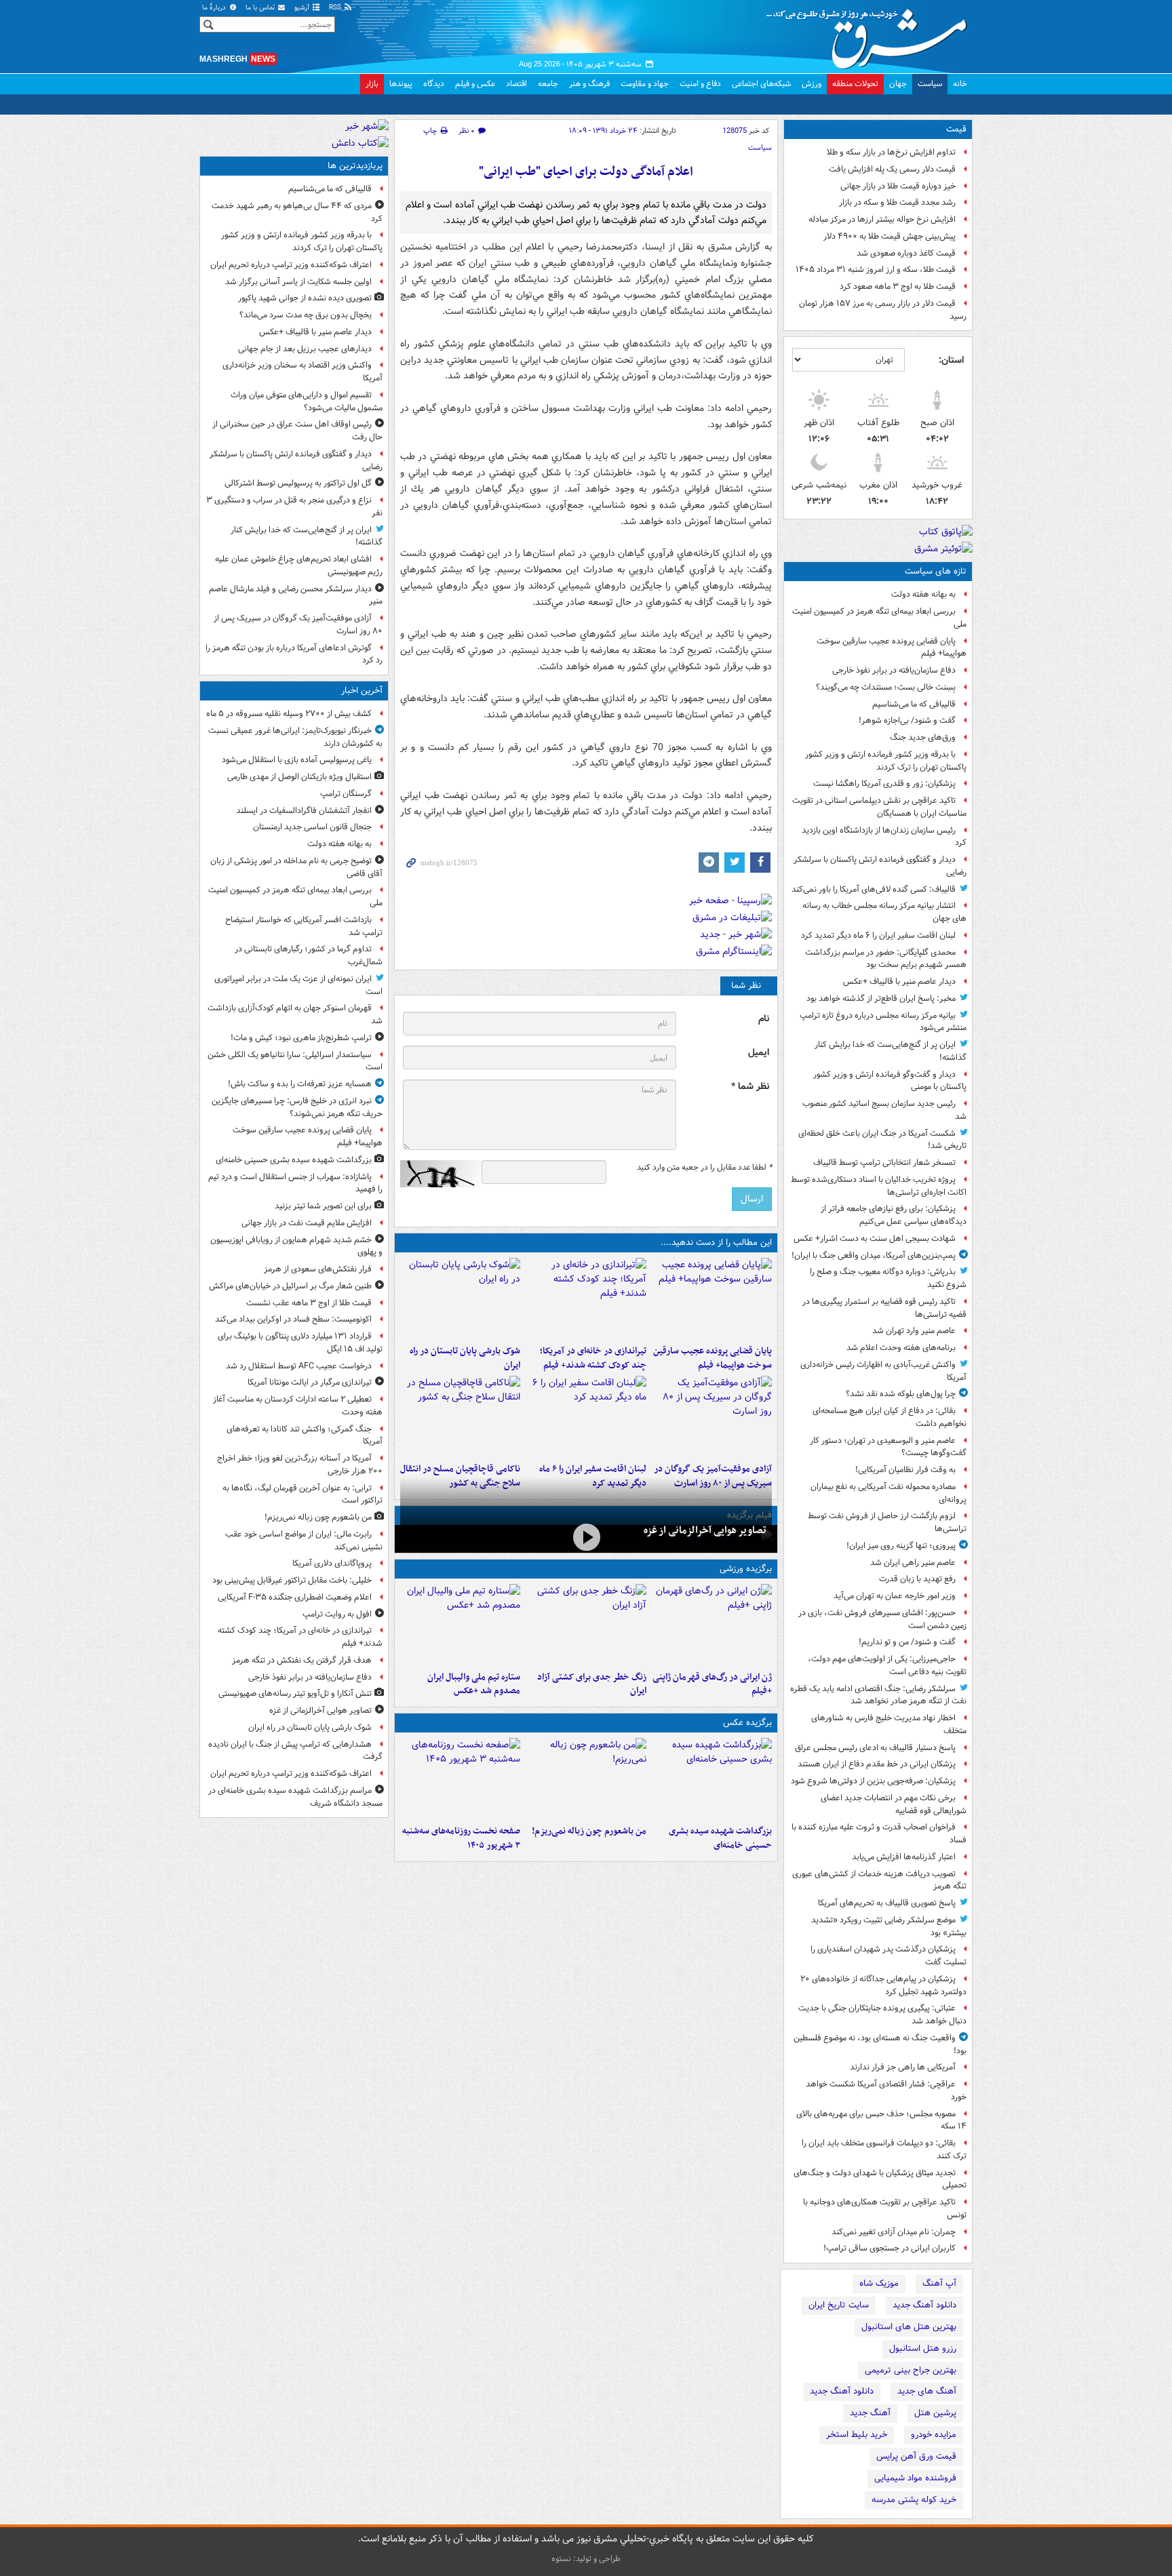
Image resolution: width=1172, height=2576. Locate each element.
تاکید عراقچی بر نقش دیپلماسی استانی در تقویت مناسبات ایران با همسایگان (879, 807)
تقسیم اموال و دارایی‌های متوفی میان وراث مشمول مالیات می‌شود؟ (307, 401)
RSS (336, 8)
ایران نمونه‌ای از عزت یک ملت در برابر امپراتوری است (298, 985)
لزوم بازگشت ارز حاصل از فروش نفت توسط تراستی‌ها (887, 1522)
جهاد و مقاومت (645, 84)
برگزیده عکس (747, 1723)
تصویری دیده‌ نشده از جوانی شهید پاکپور (305, 298)
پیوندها (401, 84)
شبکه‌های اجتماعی (761, 84)
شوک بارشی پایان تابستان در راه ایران (465, 1358)
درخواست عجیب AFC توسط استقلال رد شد (299, 1366)
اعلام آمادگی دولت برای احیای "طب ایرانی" (586, 172)
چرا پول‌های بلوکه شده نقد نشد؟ (901, 1394)
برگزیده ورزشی (746, 1569)
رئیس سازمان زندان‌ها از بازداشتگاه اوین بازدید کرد (884, 837)
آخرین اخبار (362, 691)
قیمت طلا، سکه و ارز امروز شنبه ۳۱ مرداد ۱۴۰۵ (876, 270)
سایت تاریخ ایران (839, 2305)
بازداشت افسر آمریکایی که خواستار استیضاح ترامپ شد (304, 926)
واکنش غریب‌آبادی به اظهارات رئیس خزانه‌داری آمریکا (883, 1371)
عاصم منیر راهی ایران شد (913, 1563)
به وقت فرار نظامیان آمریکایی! (905, 1470)
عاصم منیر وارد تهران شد (914, 1331)
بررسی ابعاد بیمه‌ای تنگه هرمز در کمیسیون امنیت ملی (879, 618)
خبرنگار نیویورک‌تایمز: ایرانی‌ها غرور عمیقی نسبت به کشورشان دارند (295, 737)
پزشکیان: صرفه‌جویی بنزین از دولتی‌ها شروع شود (873, 1781)
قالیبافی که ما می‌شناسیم (914, 704)
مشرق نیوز (871, 34)
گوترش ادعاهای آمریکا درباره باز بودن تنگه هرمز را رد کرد (294, 654)
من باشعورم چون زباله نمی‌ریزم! (589, 1831)
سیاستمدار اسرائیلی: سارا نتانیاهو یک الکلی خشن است (295, 1061)
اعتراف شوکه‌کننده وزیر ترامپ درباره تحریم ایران (291, 265)
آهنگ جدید (870, 2413)
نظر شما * (750, 1087)
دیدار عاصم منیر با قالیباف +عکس (899, 982)
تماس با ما (261, 8)
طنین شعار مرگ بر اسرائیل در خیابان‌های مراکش (290, 1286)
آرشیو (303, 8)
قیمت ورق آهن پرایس (916, 2456)
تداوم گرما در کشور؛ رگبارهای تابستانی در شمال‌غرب (309, 955)
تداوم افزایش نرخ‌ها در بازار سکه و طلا (891, 152)
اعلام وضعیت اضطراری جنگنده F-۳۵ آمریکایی (295, 1597)
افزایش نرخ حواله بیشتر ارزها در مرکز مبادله (882, 219)
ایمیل (759, 1053)
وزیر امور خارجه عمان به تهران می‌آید (895, 1596)
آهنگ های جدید (927, 2391)
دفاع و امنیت (700, 84)
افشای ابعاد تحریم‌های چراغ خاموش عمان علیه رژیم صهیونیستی (299, 566)
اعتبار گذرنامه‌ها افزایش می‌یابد (904, 1857)
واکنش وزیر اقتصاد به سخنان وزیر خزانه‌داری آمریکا (302, 372)
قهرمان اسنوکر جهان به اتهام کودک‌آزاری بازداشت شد (295, 1014)
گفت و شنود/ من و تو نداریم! (907, 1642)
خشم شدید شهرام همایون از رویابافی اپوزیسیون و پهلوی (296, 1246)
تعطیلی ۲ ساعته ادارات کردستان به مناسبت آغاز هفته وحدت (298, 1406)
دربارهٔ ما (215, 8)
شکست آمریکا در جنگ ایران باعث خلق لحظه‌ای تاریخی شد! (882, 1140)
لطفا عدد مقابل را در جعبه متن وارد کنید (704, 1168)
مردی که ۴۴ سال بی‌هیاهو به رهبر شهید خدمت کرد (297, 212)
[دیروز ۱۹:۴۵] (460, 1416)
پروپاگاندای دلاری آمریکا (332, 1563)
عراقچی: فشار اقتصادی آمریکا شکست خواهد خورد (886, 2090)
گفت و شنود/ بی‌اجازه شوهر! (907, 720)
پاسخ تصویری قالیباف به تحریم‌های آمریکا (887, 1903)
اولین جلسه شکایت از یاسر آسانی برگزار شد (298, 282)
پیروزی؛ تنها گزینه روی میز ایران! (901, 1546)
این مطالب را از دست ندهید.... (716, 1243)
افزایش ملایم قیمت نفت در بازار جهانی (307, 1223)
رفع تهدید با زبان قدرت (917, 1579)
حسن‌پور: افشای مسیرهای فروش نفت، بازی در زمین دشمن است (882, 1619)
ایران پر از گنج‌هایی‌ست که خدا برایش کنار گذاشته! (891, 1051)
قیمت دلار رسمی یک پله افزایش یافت (892, 169)
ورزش (812, 84)
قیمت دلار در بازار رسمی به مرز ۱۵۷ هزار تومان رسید (883, 310)
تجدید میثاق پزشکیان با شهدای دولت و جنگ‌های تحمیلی (880, 2179)
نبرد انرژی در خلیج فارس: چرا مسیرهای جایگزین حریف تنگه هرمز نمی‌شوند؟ (297, 1107)
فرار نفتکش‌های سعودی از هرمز (318, 1269)
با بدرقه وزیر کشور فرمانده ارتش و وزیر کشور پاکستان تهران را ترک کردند (886, 761)
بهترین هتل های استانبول (909, 2327)
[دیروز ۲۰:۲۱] (586, 1416)
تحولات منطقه (855, 84)
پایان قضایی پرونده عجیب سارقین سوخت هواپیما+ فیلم (892, 648)
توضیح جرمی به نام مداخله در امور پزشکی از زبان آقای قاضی (296, 867)
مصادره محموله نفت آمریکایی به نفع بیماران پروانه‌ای (888, 1493)
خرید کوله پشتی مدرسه (914, 2500)
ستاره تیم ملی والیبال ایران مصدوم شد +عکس (474, 1684)
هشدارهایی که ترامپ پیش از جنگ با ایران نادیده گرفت (295, 1751)
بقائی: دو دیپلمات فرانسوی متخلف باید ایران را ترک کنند (884, 2149)
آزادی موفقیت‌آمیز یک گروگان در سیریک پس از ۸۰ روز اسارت (298, 625)
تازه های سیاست (936, 571)
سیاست (930, 84)
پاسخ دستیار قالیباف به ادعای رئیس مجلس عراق (875, 1748)
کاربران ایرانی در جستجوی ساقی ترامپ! (890, 2248)
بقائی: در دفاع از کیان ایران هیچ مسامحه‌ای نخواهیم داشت (890, 1417)
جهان (898, 84)
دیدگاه (434, 84)
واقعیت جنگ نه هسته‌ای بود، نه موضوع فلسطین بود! (880, 2044)
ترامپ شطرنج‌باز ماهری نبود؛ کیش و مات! (301, 1038)
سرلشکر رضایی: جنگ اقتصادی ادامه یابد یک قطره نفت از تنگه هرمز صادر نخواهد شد (878, 1695)
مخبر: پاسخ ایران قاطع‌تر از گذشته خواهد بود (881, 998)
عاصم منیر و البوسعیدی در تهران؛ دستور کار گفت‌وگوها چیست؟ (888, 1447)
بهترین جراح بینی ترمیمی (911, 2370)
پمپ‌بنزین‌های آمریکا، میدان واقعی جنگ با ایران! (874, 1255)
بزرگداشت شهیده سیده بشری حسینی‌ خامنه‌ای (720, 1838)
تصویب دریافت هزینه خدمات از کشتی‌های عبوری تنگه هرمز (879, 1880)
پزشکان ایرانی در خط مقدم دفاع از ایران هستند (877, 1764)
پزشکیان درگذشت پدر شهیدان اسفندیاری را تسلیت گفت (888, 1956)
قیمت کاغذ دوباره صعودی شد (906, 253)
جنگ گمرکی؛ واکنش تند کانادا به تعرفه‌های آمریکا (305, 1435)
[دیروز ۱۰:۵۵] (712, 1625)
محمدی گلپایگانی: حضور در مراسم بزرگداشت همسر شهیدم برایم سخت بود (886, 959)
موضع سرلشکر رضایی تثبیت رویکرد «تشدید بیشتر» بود (889, 1926)
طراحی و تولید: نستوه (586, 2559)
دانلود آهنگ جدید (924, 2305)
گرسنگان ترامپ (346, 794)
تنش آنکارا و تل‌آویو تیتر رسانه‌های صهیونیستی (295, 1693)
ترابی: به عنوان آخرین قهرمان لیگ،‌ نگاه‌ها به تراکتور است (302, 1494)
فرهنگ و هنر (589, 84)
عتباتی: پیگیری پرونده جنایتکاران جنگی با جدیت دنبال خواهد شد (882, 2015)
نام (764, 1019)
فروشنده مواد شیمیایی (915, 2478)
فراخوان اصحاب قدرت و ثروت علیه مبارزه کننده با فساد (879, 1834)
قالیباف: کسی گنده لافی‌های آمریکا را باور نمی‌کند (874, 889)
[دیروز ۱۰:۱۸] (586, 1625)
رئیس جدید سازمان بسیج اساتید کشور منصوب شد (884, 1110)
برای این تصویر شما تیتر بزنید (323, 1206)
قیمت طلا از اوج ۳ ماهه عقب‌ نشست (309, 1303)
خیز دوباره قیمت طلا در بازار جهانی (898, 186)
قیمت (956, 129)
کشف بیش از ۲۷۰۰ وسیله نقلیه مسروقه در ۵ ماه (289, 714)
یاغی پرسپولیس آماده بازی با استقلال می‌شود (297, 760)
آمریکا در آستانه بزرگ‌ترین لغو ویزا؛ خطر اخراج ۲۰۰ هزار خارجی (300, 1465)
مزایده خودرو (934, 2435)
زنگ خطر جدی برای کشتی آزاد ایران (591, 1684)
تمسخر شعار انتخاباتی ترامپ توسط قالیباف (884, 1163)
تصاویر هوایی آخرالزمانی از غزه (705, 1530)
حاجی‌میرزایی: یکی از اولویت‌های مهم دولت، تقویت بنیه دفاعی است (887, 1665)
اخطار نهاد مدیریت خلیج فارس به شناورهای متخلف (889, 1724)
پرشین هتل (935, 2413)
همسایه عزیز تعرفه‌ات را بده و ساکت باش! (300, 1084)
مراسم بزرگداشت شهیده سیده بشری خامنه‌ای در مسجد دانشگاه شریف (295, 1797)
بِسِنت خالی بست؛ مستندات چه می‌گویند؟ (886, 687)
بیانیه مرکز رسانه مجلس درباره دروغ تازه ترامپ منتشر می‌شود (883, 1022)
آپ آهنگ (939, 2283)
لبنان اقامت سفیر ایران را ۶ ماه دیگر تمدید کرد (878, 935)
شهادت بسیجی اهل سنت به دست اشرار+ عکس (875, 1239)
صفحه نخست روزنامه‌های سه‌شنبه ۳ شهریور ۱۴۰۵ (461, 1838)
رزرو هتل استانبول (923, 2349)
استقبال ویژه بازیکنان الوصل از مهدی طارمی (299, 777)
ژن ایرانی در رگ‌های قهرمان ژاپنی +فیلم (712, 1684)
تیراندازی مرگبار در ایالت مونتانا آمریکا (310, 1382)
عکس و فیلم (475, 84)
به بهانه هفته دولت (923, 594)
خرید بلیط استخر (857, 2435)
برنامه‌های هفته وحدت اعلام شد (901, 1348)
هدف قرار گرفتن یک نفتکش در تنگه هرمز (302, 1660)
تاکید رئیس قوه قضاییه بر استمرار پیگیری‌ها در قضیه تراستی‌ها (884, 1308)
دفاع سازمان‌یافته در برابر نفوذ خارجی (894, 670)
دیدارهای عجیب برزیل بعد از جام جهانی (305, 349)
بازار (372, 84)
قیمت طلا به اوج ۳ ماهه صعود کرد (898, 286)
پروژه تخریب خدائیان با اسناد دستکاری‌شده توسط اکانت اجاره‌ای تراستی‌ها (879, 1186)
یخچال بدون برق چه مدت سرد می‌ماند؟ (306, 315)
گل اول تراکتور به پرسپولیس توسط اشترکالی (298, 483)
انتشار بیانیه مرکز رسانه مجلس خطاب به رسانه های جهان (884, 912)
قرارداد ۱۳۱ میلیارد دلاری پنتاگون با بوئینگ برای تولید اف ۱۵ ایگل (300, 1343)
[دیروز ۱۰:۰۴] (460, 1625)
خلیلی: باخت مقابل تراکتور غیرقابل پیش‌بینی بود (292, 1580)
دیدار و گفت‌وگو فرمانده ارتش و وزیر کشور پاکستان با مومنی (890, 1081)
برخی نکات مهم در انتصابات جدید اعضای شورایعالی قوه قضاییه (894, 1804)
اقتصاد (516, 84)
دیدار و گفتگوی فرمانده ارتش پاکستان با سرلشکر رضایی (880, 866)
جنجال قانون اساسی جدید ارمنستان (312, 827)
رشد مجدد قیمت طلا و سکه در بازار (897, 202)
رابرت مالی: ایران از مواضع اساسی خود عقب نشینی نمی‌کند (304, 1541)
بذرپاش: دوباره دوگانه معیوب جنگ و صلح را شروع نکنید (888, 1278)
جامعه (548, 84)
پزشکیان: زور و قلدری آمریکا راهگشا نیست (884, 784)
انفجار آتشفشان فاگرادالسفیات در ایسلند (304, 811)
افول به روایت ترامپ (337, 1614)
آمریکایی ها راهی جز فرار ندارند (903, 2067)
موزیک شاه (879, 2283)
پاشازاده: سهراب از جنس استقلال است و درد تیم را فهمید (295, 1183)
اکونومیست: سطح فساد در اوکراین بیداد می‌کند (293, 1319)
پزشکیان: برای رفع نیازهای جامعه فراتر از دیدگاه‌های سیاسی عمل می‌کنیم (894, 1215)
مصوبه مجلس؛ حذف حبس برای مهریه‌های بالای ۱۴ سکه (881, 2120)
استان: (951, 360)
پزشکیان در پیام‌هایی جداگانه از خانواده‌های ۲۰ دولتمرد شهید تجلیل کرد (883, 1985)
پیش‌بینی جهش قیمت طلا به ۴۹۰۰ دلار (890, 236)
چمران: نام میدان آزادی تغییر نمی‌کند (894, 2232)
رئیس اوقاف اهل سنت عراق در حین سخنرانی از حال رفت (297, 431)
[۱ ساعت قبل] (712, 1299)
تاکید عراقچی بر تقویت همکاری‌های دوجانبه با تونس (885, 2208)
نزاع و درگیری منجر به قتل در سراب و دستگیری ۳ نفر (294, 507)
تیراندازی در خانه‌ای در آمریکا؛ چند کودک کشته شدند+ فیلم (593, 1358)
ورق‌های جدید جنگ (923, 737)
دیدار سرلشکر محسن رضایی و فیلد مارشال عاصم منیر (296, 595)
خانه (960, 84)
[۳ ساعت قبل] (712, 1416)
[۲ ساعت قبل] (586, 1299)
